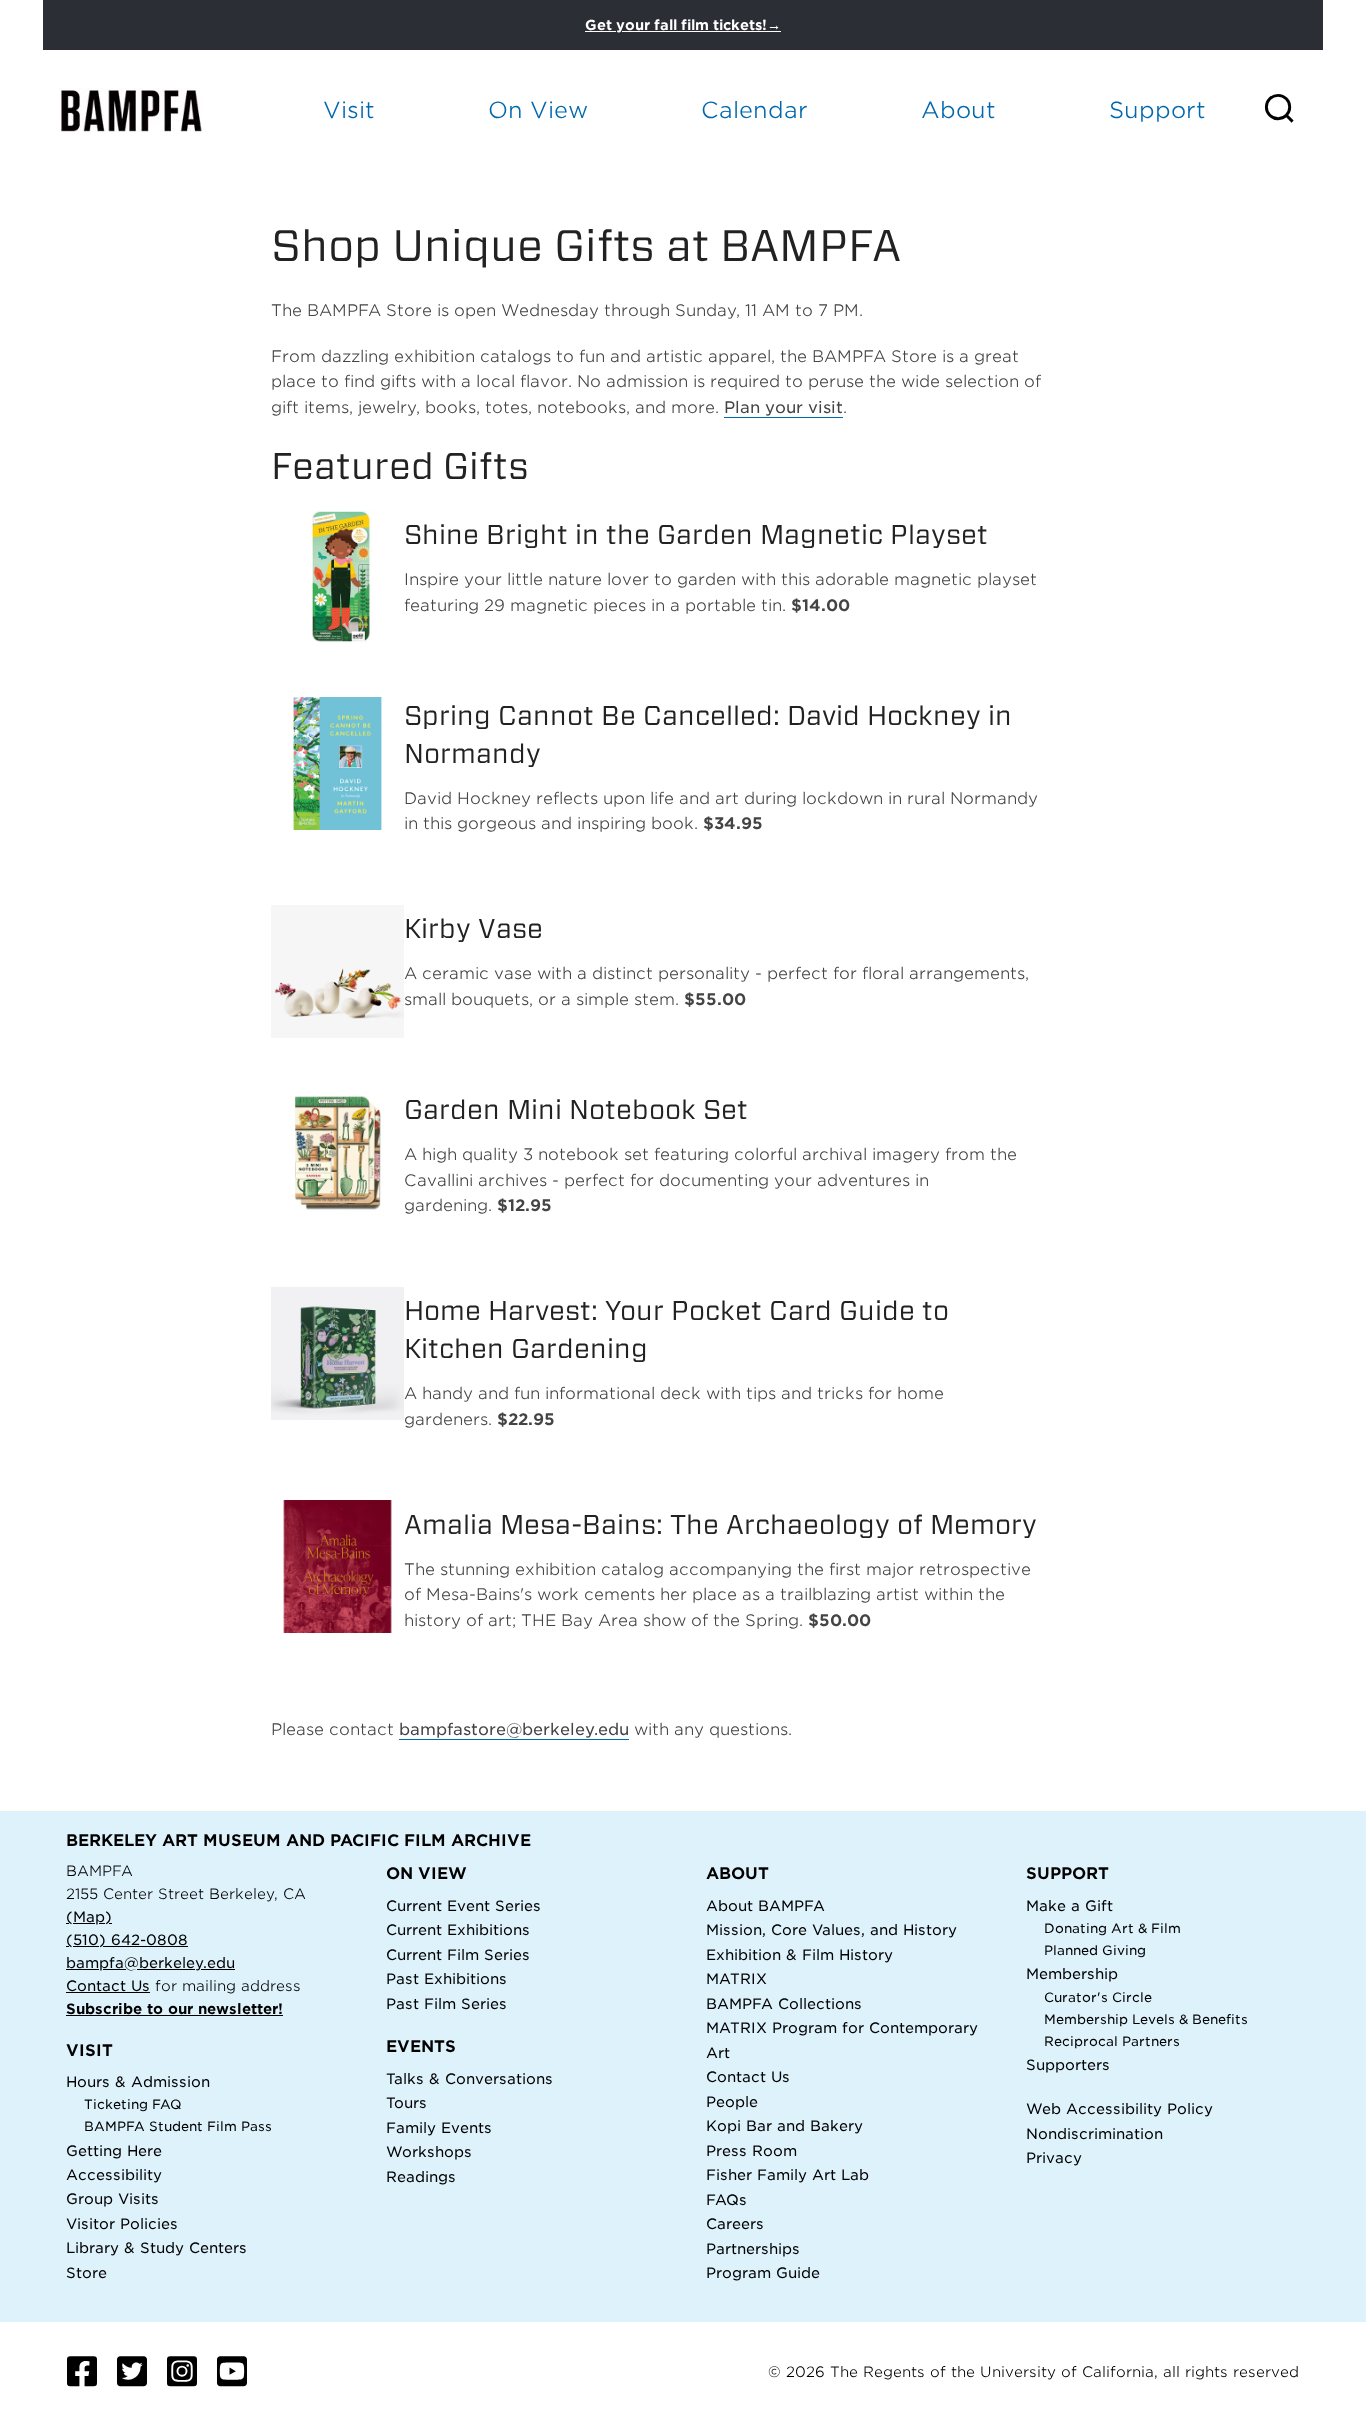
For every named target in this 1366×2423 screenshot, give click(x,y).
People (732, 2101)
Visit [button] (349, 109)
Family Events (439, 2127)
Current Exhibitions (458, 1929)
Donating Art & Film (1112, 1928)
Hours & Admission (138, 2081)
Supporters (1068, 2064)
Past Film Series (446, 2003)
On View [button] (538, 109)
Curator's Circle (1098, 1997)
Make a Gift (1069, 1905)
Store (86, 2272)
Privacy (1054, 2157)
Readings (421, 2176)
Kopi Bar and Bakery (784, 2125)
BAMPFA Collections (784, 2003)
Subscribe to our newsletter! (174, 2008)
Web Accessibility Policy (1119, 2108)
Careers (735, 2223)
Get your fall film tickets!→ (683, 25)
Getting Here (114, 2150)
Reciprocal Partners (1112, 2041)
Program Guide (763, 2272)
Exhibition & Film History (799, 1954)
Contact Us (108, 1985)
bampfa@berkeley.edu (150, 1962)
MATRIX (736, 1978)
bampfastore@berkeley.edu (514, 1729)
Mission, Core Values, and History (831, 1929)
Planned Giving (1095, 1950)
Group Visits (112, 2198)
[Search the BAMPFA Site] (1292, 110)
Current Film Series (458, 1954)
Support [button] (1157, 109)
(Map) (89, 1916)
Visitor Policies (122, 2223)
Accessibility (114, 2174)
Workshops (429, 2151)
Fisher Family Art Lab (787, 2174)
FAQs (726, 2199)
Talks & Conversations (469, 2078)
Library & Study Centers (156, 2247)
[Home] (149, 110)
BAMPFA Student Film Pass (178, 2126)
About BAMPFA (765, 1905)
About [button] (958, 109)
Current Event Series (463, 1905)
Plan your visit (783, 407)
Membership (1072, 1973)
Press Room (751, 2150)
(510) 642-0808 (127, 1939)
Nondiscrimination (1094, 2133)
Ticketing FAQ (133, 2104)
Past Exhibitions (446, 1978)
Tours (406, 2102)
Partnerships (753, 2248)
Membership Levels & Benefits (1146, 2019)
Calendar (754, 109)
